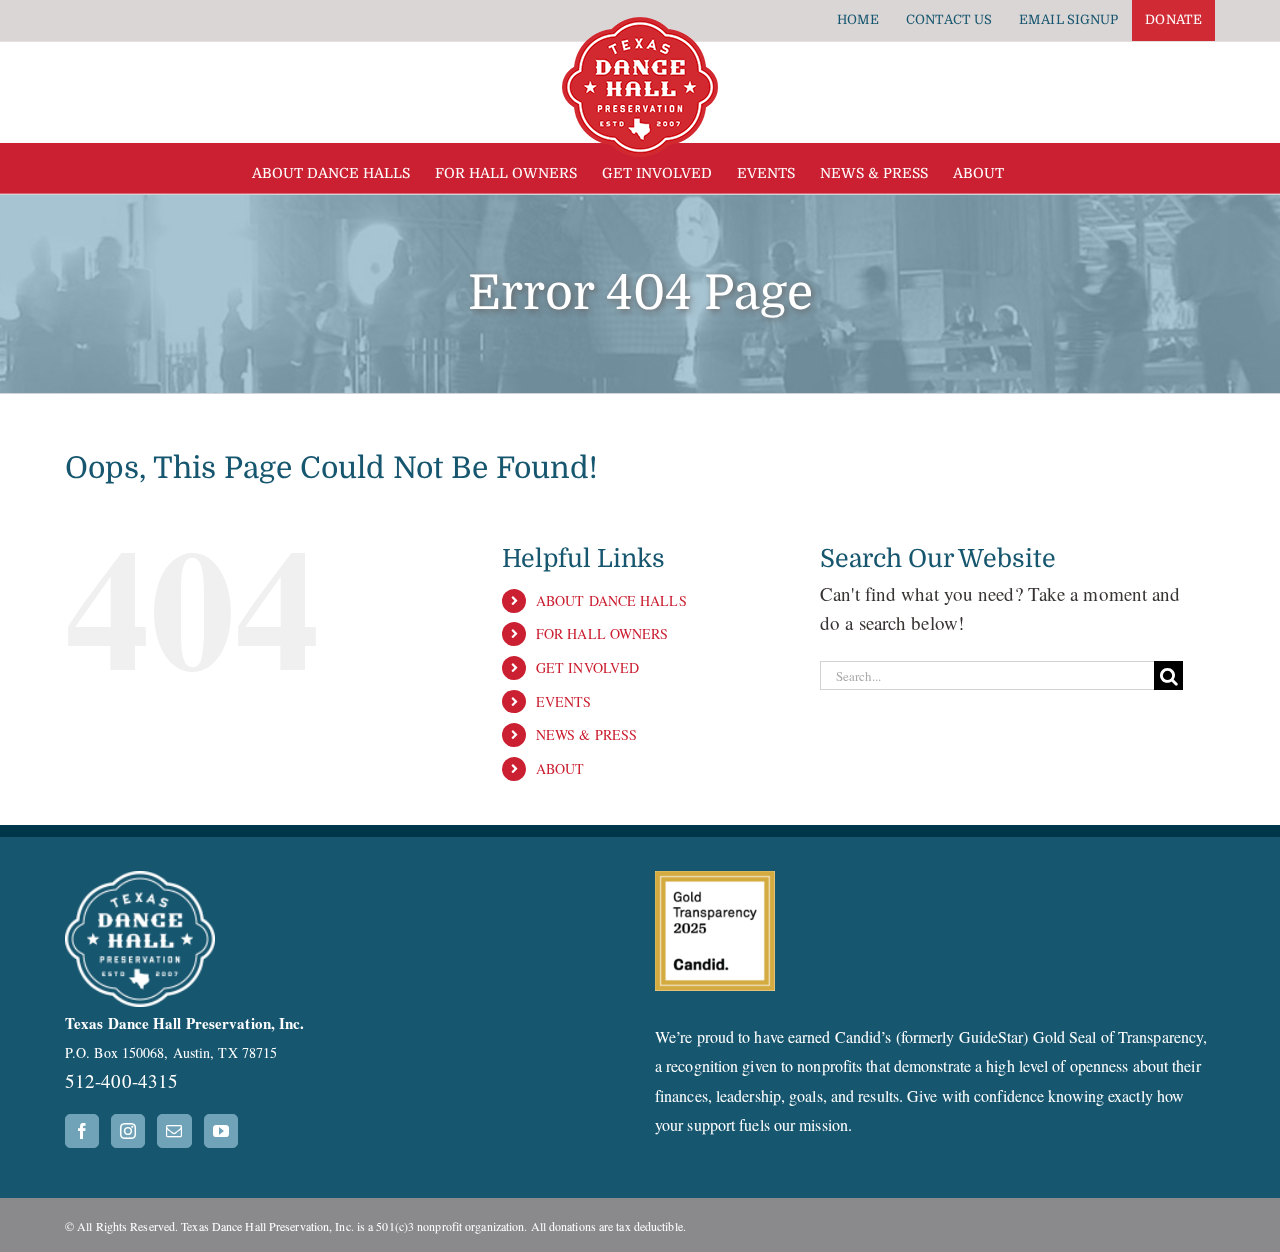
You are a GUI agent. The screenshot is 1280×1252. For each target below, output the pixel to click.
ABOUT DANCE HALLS (611, 600)
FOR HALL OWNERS (602, 633)
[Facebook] (82, 1131)
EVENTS (564, 701)
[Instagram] (128, 1131)
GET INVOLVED (587, 667)
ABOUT (560, 768)
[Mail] (174, 1131)
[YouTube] (221, 1131)
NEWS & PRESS (586, 734)
